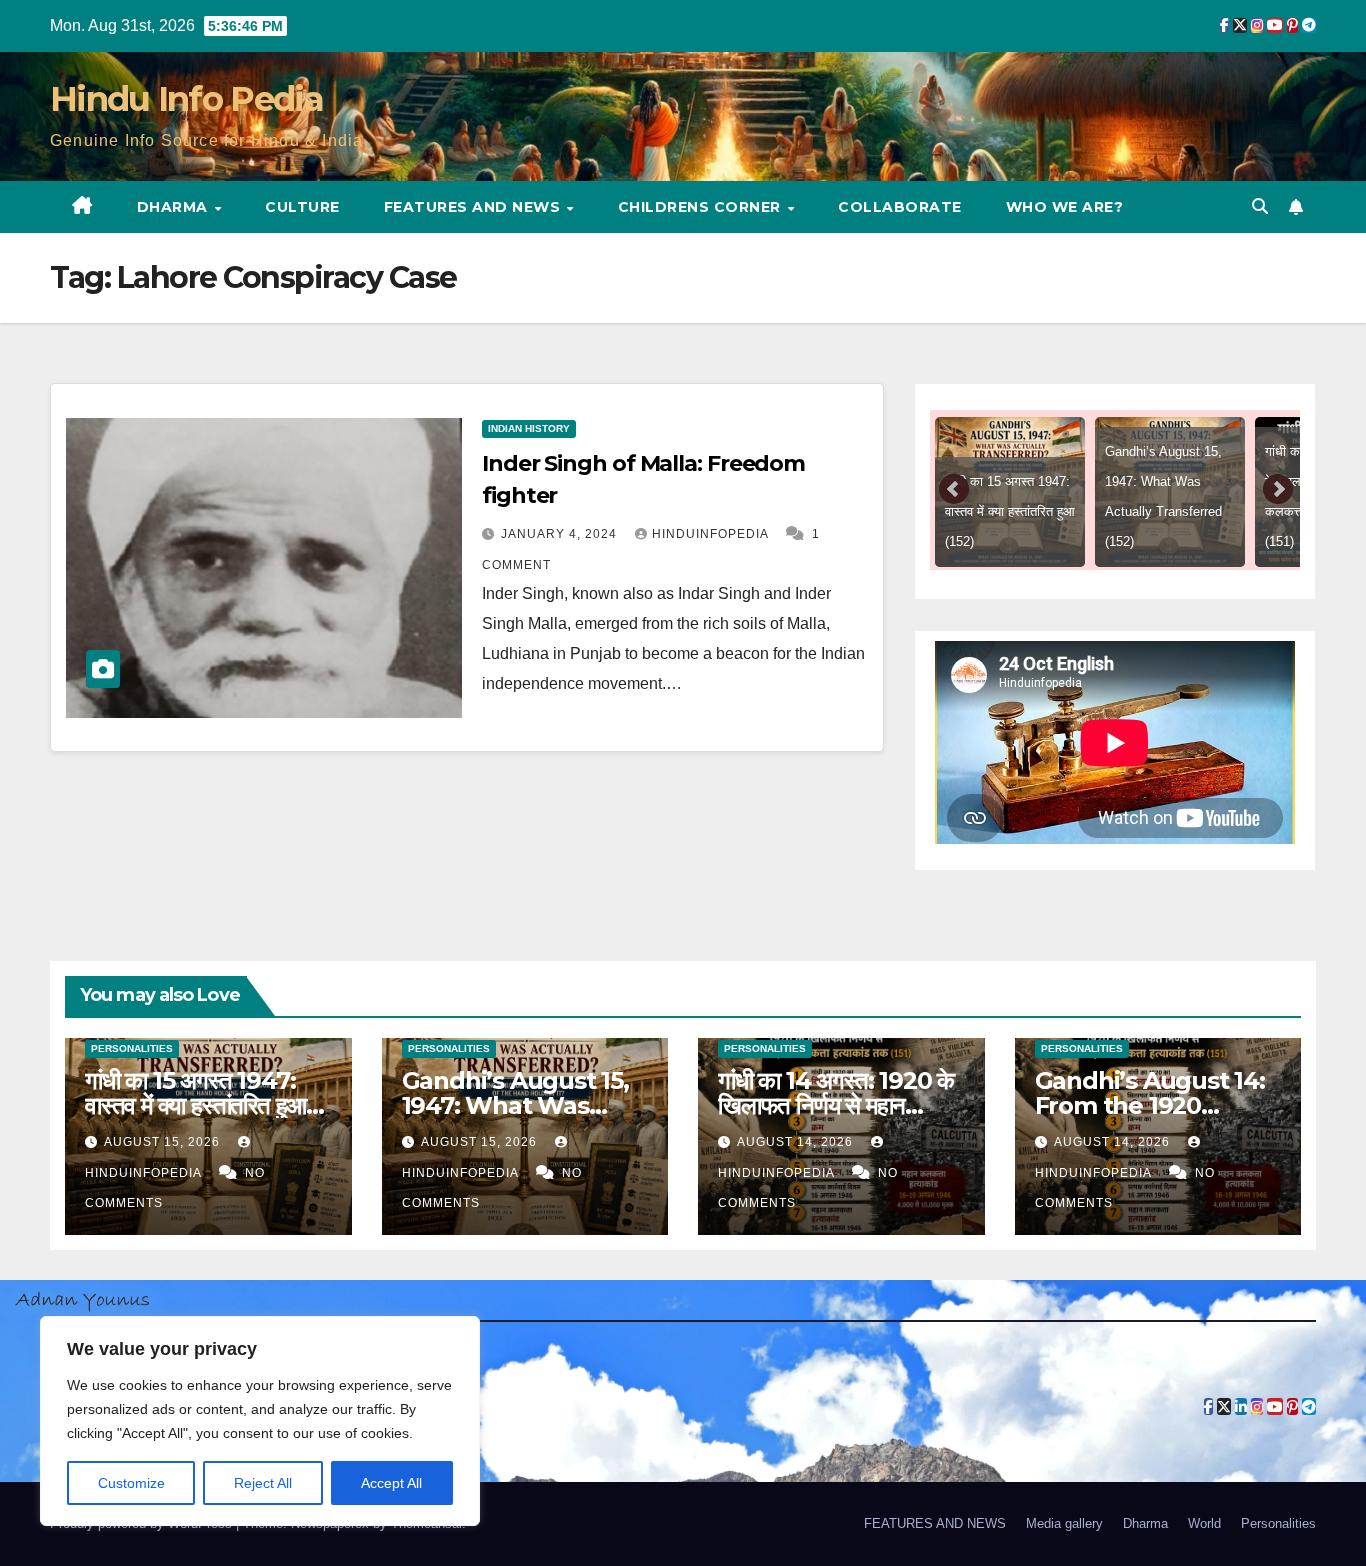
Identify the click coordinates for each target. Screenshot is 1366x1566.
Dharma (175, 207)
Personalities (132, 1048)
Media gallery (1064, 1523)
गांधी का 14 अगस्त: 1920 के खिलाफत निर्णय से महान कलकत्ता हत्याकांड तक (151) (836, 1105)
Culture (302, 207)
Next (1278, 490)
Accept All (391, 1483)
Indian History (529, 428)
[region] (260, 1421)
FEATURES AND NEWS (474, 207)
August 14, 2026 (797, 1142)
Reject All (263, 1483)
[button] (1260, 206)
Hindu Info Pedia (186, 99)
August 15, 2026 (164, 1142)
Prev (955, 490)
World (1204, 1523)
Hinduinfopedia (712, 534)
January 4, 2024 (561, 534)
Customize (131, 1483)
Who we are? (1065, 207)
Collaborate (900, 207)
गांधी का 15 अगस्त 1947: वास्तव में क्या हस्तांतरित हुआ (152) (195, 1105)
